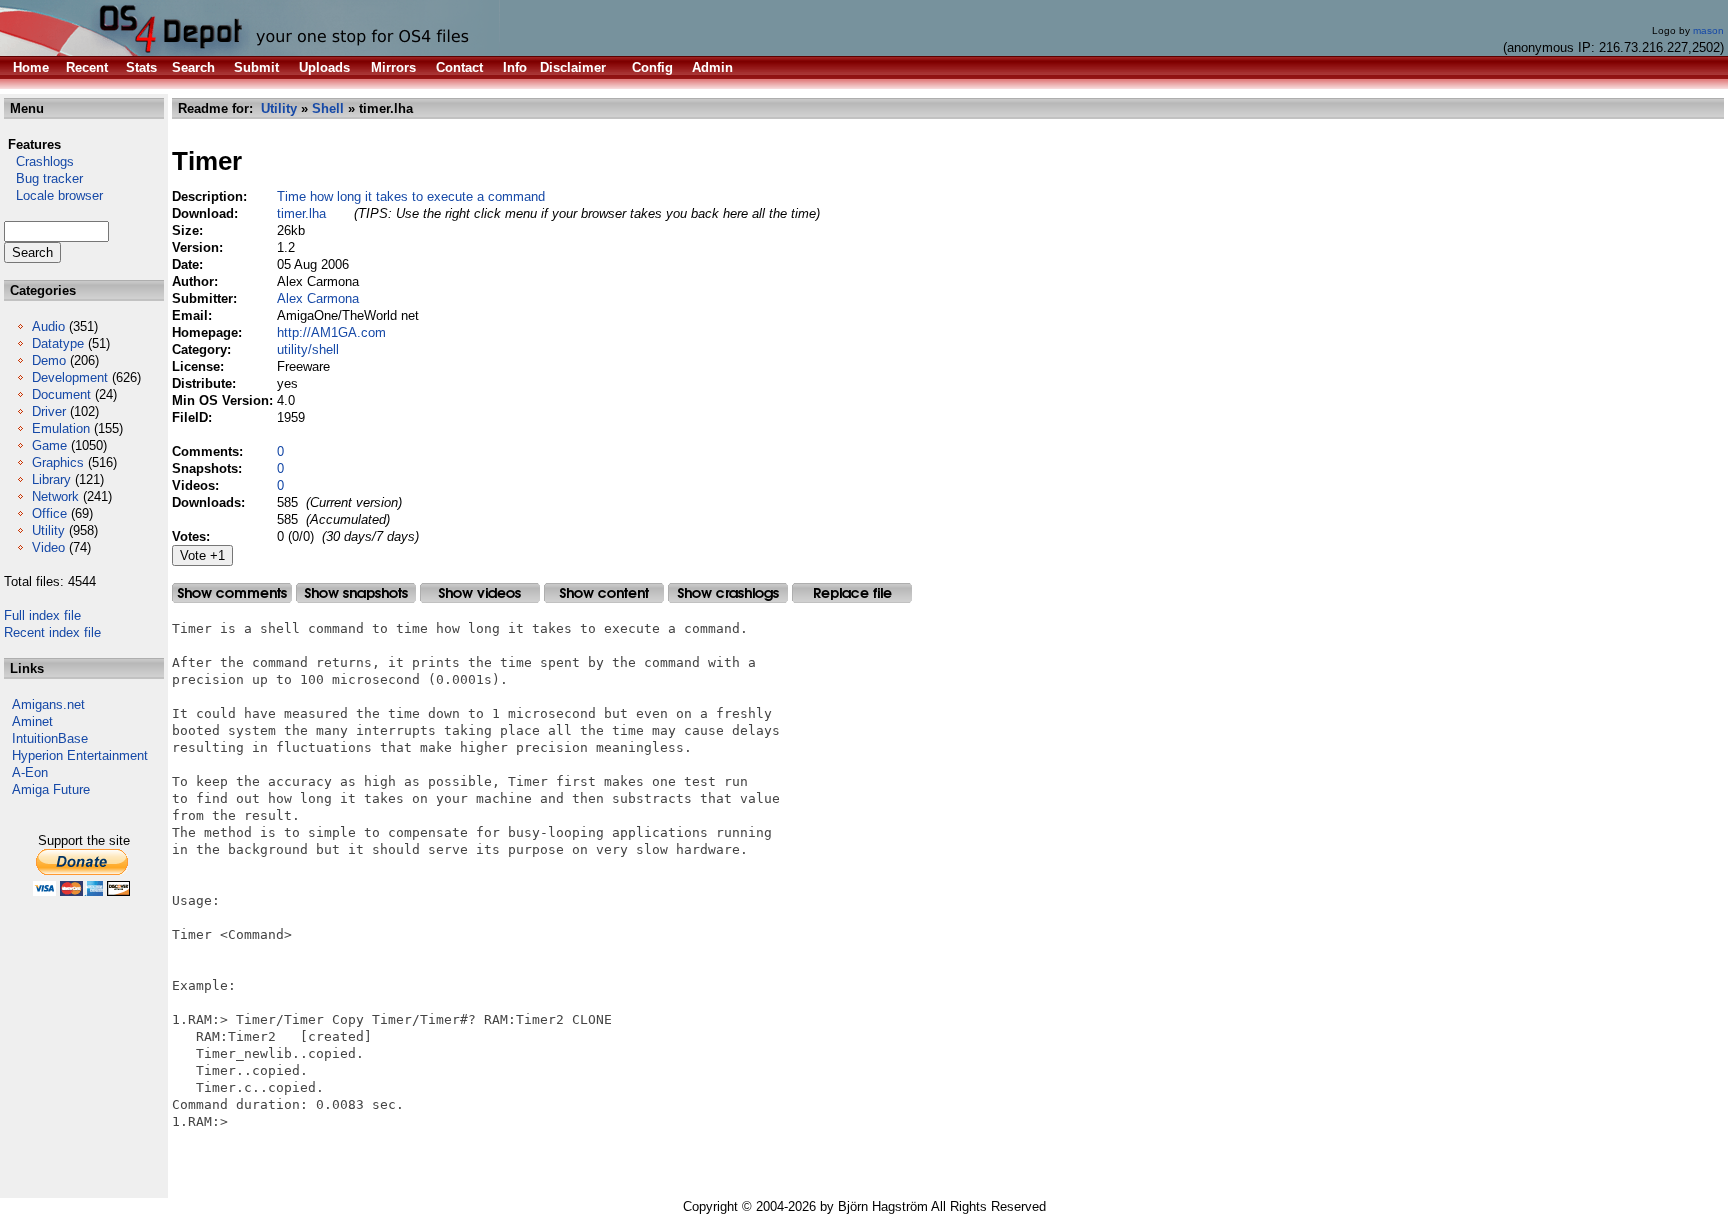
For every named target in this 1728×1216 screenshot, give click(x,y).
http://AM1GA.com (331, 332)
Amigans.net (48, 704)
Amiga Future (51, 789)
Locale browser (53, 195)
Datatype (58, 343)
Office (49, 513)
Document (61, 394)
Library (51, 479)
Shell (328, 108)
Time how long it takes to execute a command (411, 196)
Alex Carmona (318, 298)
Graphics (58, 462)
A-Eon (30, 772)
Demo (49, 360)
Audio (48, 326)
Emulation (61, 428)
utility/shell (308, 349)
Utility (48, 530)
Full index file (42, 615)
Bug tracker (43, 178)
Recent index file (52, 632)
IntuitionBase (50, 738)
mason (1708, 30)
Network (55, 496)
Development (70, 377)
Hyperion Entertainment (80, 755)
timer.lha (301, 213)
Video (48, 547)
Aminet (32, 721)
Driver (49, 411)
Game (49, 445)
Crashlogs (39, 161)
